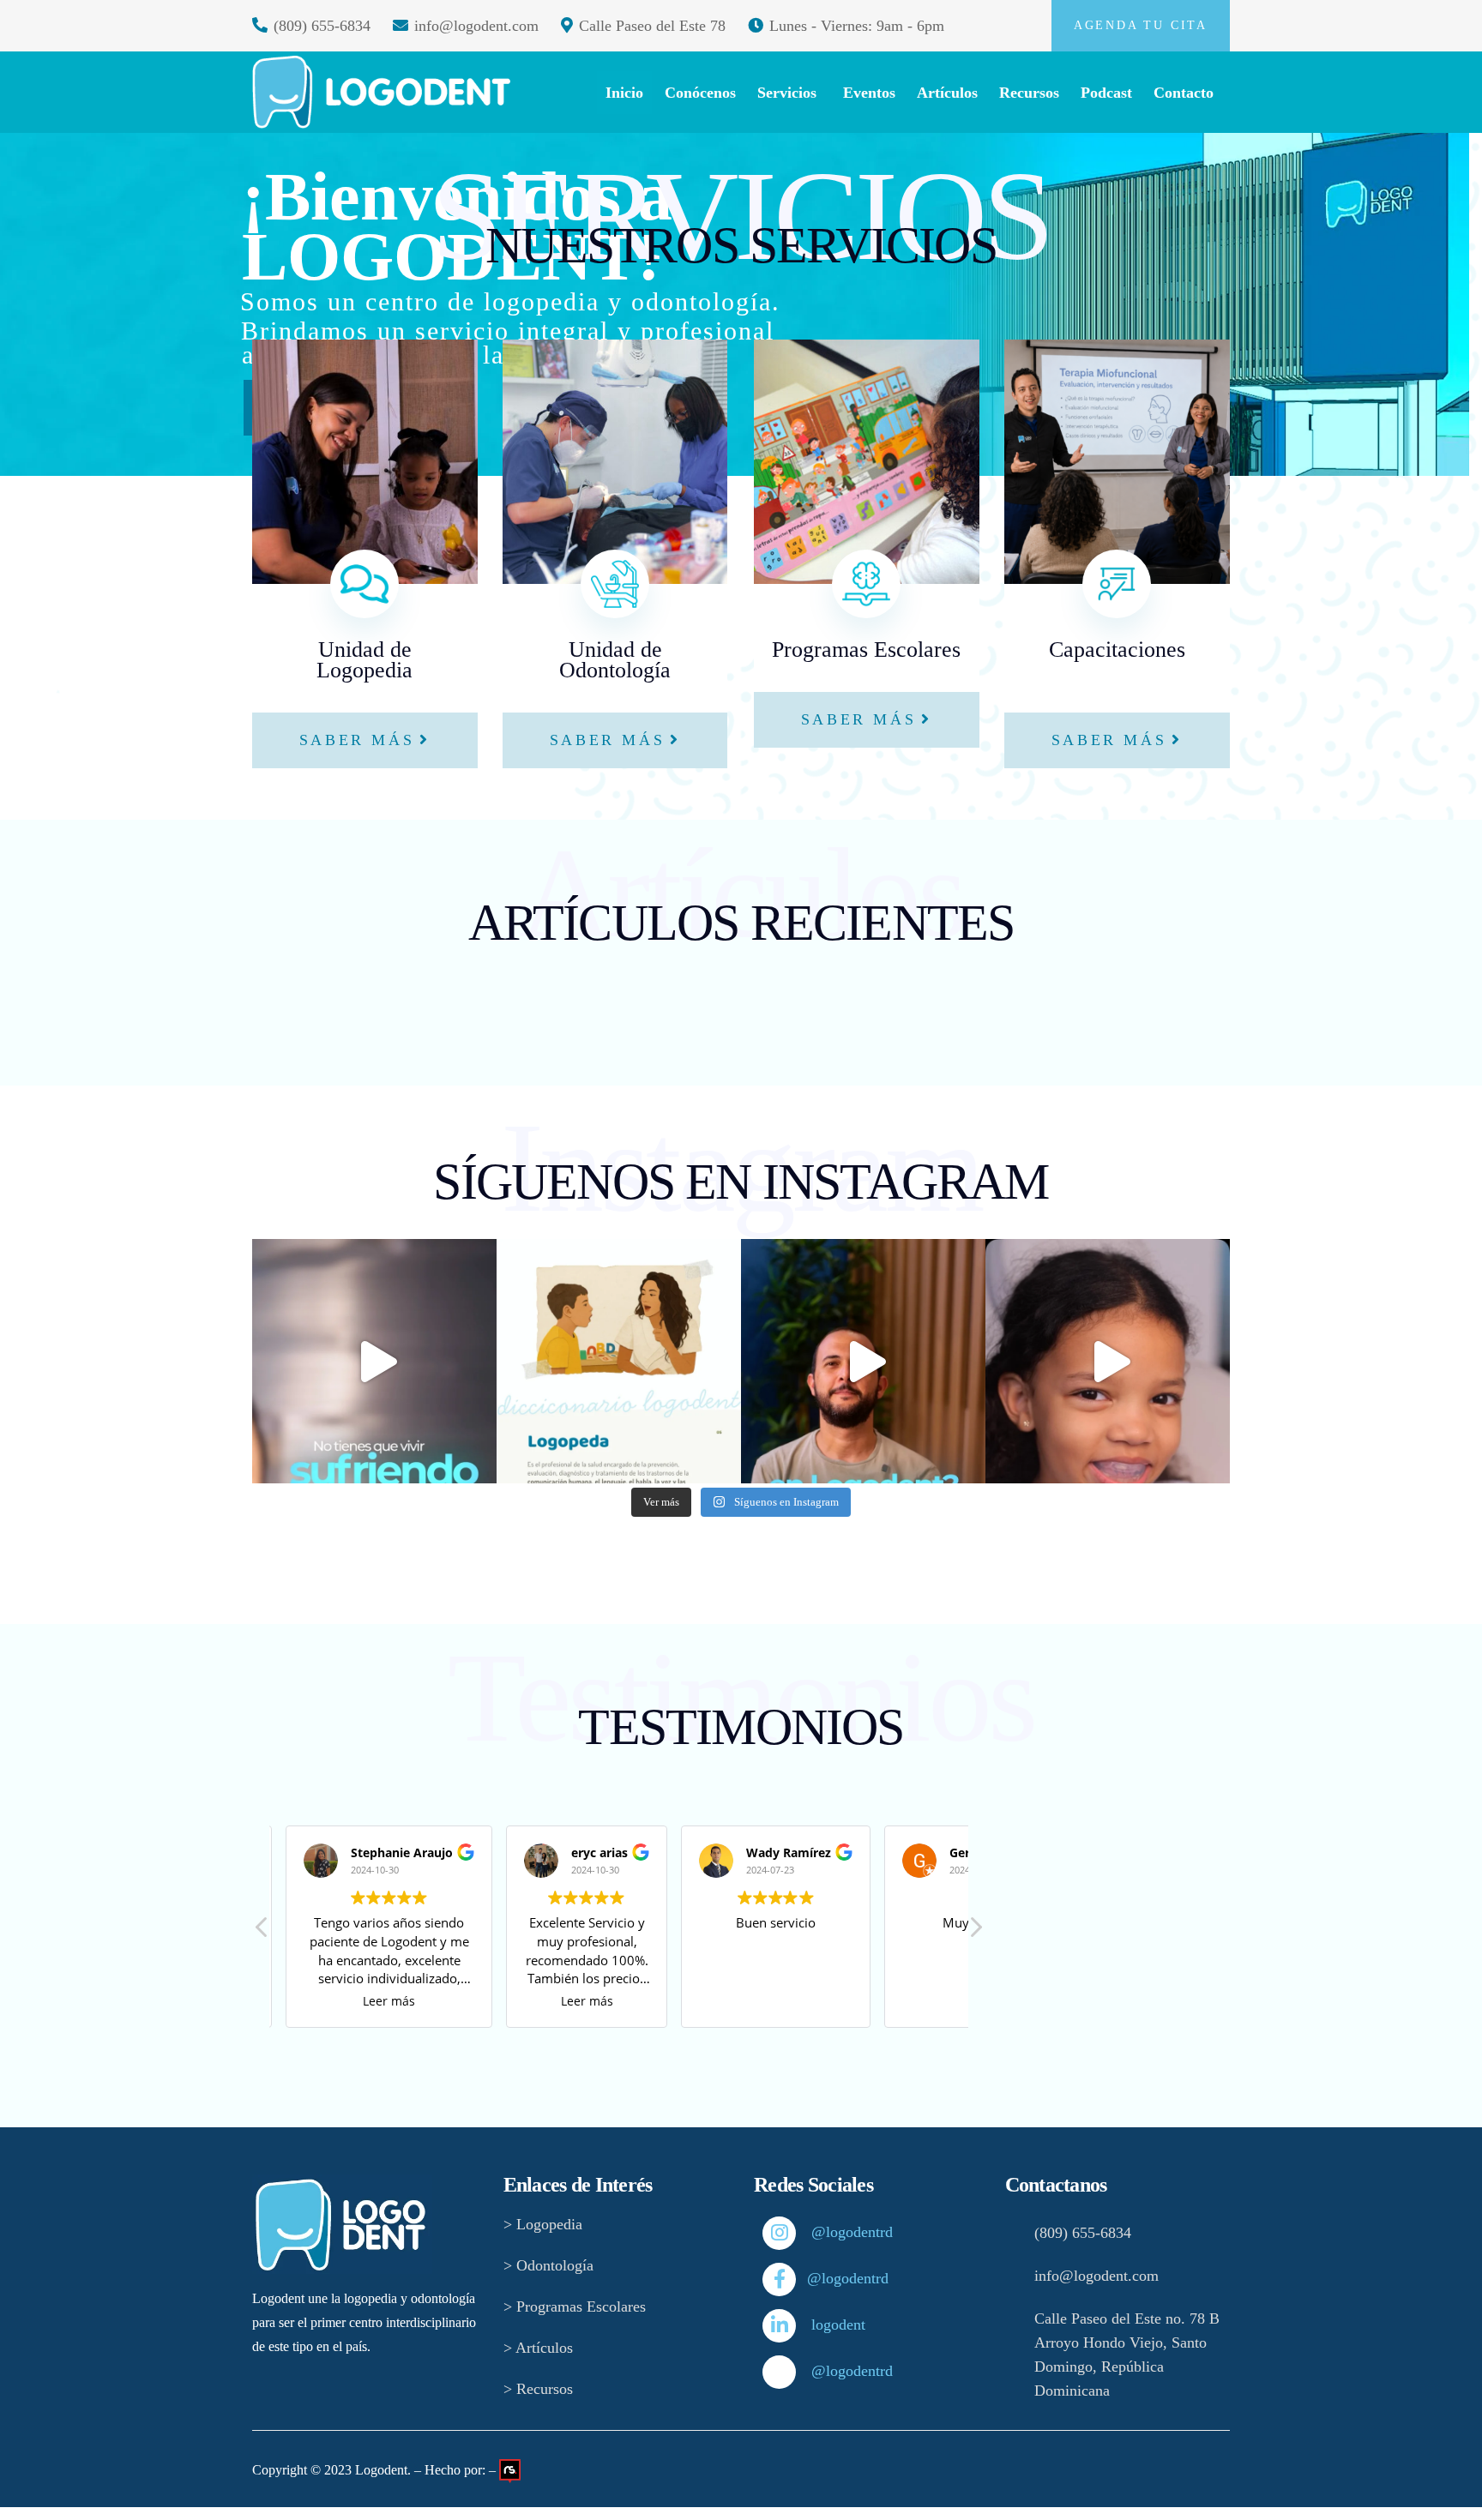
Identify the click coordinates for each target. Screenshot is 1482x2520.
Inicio (624, 93)
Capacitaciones (1117, 660)
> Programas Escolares (575, 2306)
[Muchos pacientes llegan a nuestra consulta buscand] (863, 1361)
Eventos (869, 93)
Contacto (1184, 93)
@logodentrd (822, 2232)
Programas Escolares (866, 650)
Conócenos (700, 93)
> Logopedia (543, 2224)
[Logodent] (381, 92)
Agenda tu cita (1141, 25)
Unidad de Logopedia (364, 660)
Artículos (947, 93)
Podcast (1106, 93)
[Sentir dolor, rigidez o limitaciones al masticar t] (374, 1361)
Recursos (1029, 93)
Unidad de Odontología (615, 660)
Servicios (787, 93)
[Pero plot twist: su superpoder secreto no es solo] (1108, 1361)
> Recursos (538, 2389)
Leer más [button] (385, 2001)
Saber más (357, 740)
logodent (822, 2325)
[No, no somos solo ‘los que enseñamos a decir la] (619, 1361)
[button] (975, 1932)
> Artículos (538, 2348)
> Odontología (548, 2265)
